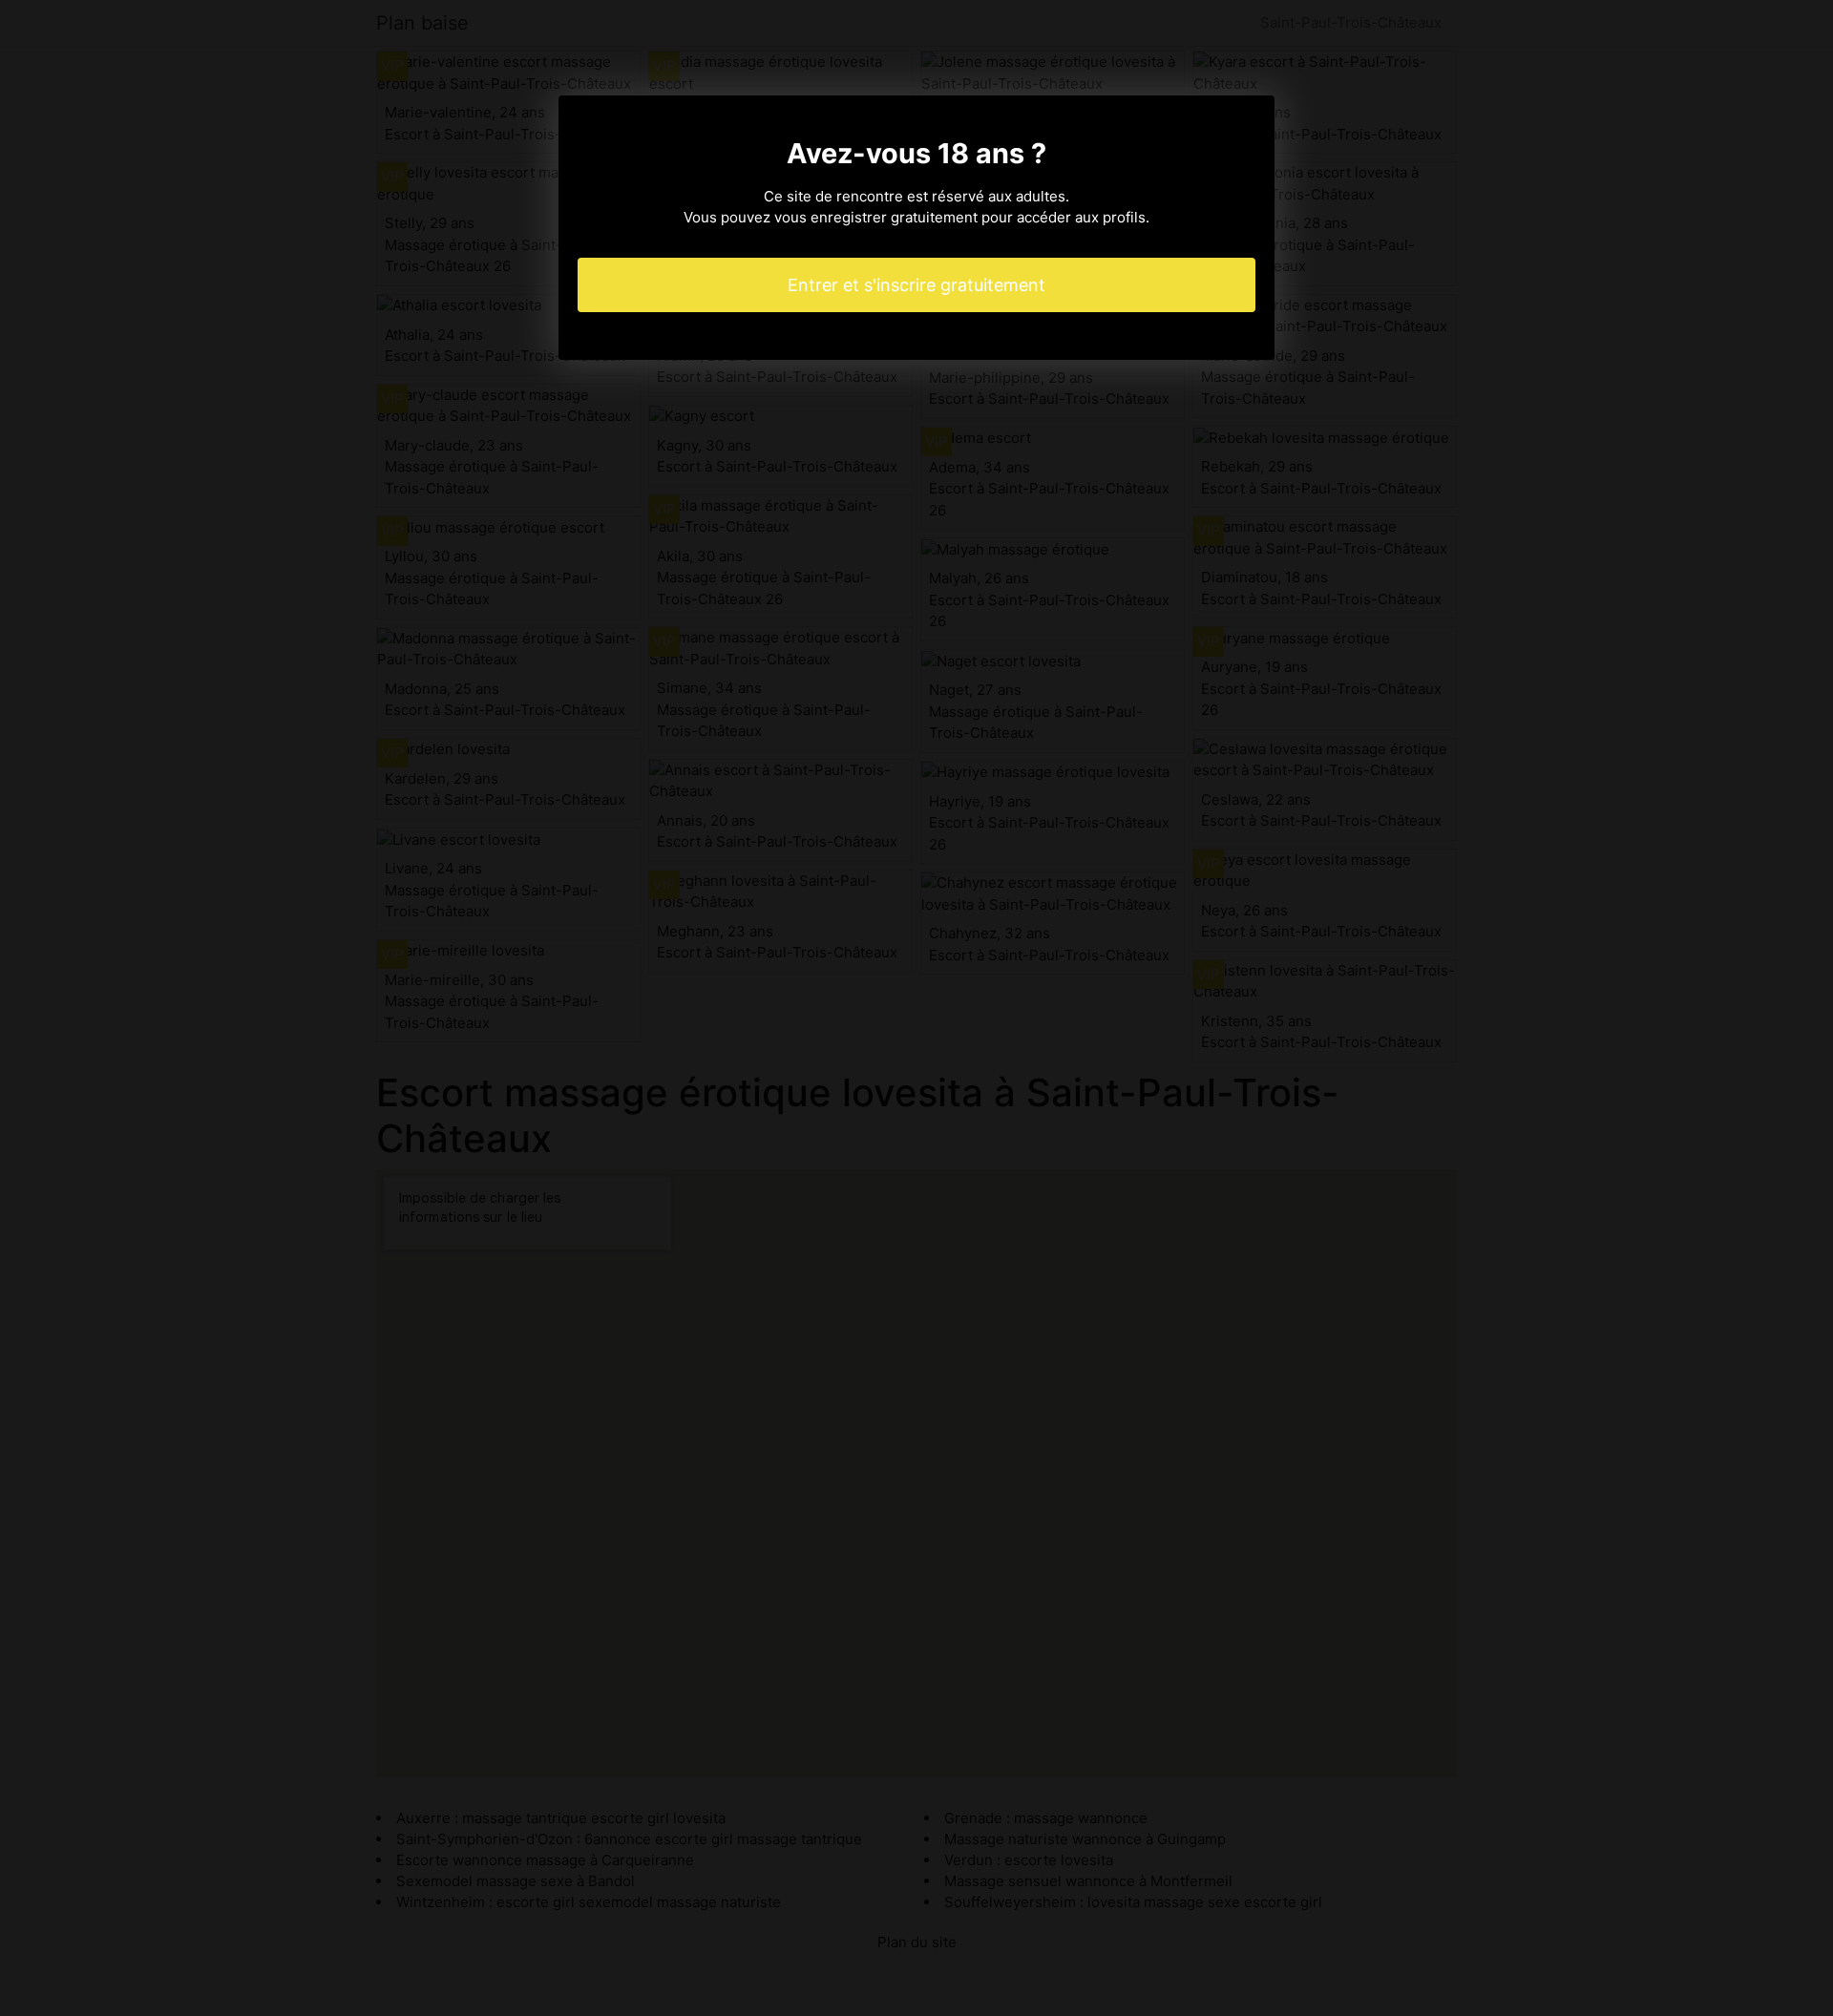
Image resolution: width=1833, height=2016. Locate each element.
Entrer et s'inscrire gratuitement (916, 285)
